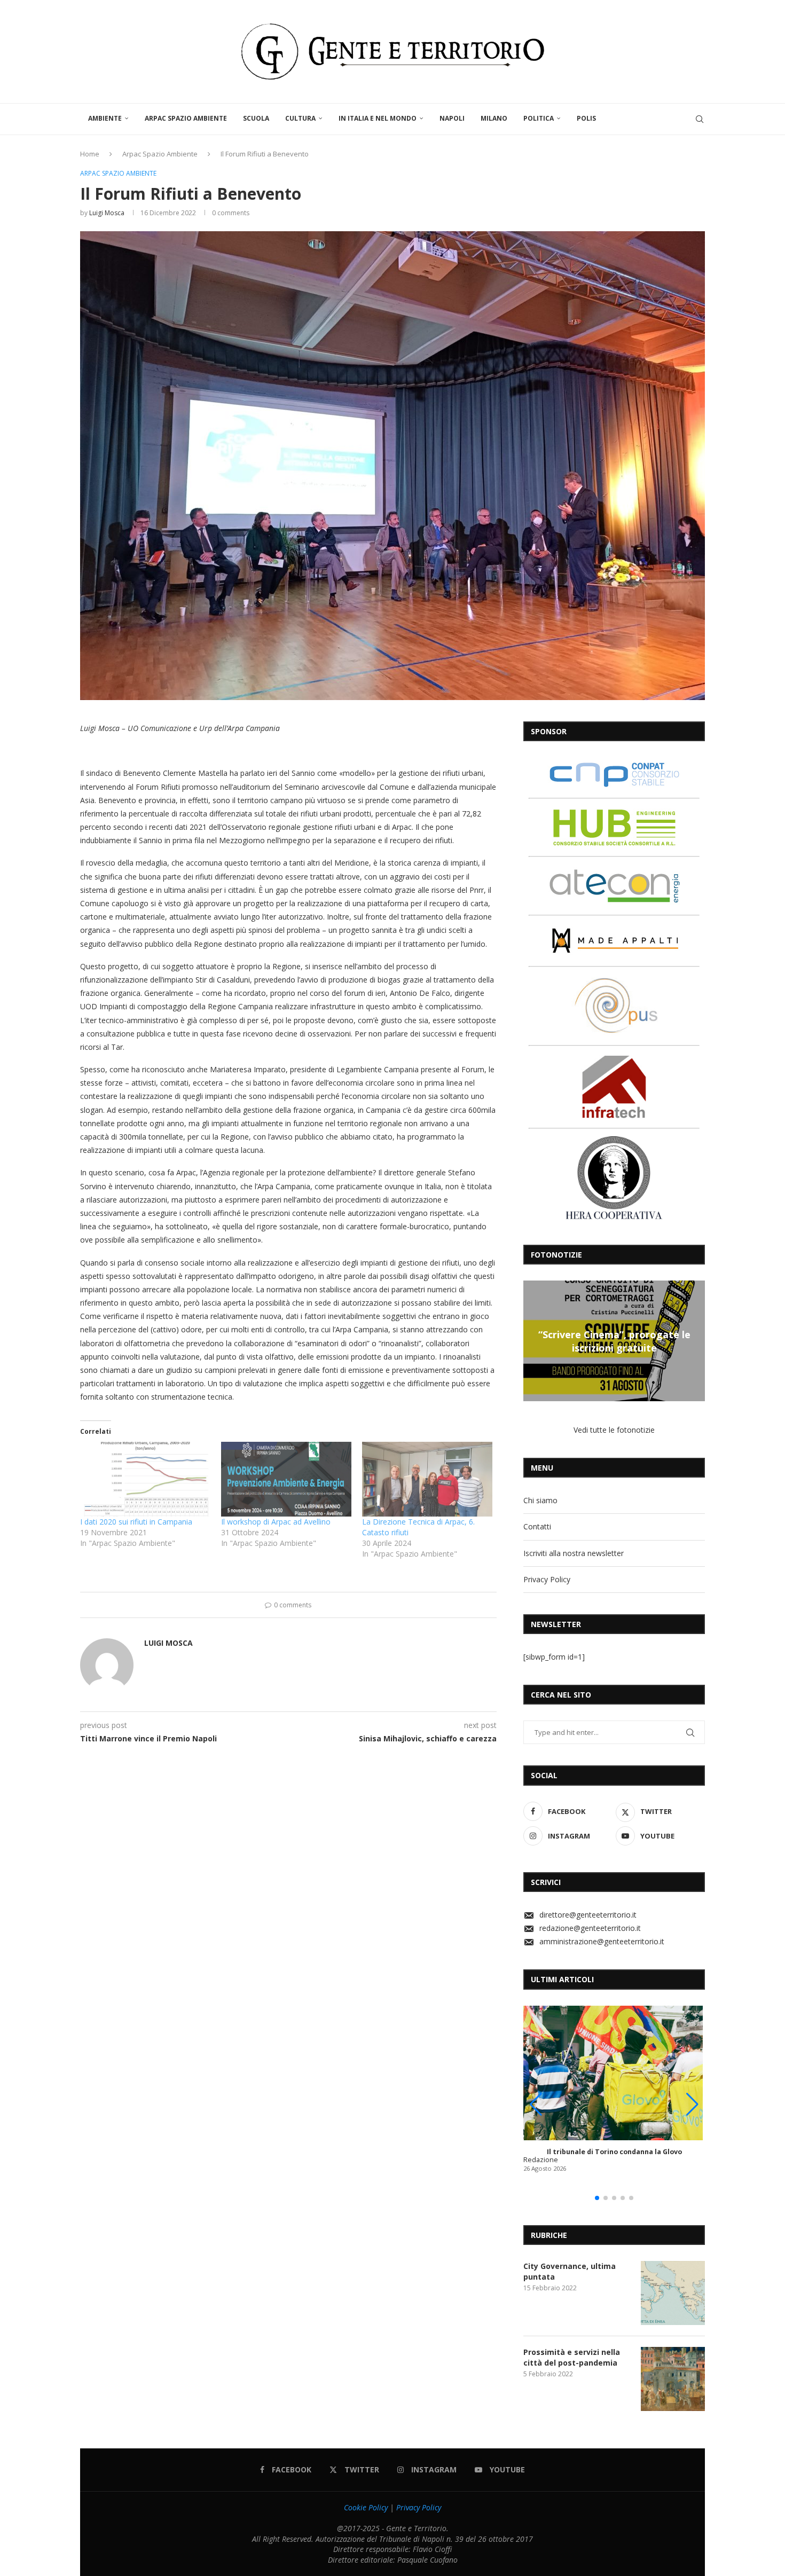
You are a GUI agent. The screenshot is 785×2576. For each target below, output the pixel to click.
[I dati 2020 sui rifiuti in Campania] (145, 1479)
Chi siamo (540, 1500)
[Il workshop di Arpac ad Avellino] (286, 1479)
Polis (586, 118)
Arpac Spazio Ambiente (186, 118)
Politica (539, 118)
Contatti (537, 1526)
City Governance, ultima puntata (570, 2271)
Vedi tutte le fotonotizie (614, 1430)
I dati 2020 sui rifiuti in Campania (136, 1522)
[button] (533, 1340)
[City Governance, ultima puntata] (673, 2293)
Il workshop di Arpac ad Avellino (276, 1522)
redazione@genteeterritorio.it (590, 1928)
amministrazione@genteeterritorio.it (602, 1941)
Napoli (452, 118)
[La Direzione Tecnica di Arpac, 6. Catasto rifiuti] (427, 1479)
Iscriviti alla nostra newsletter (574, 1553)
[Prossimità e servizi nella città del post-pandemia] (673, 2379)
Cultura (300, 118)
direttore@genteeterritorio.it (588, 1915)
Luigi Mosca (107, 213)
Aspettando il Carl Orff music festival (614, 1341)
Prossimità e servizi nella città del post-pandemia (572, 2357)
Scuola (256, 118)
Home (90, 154)
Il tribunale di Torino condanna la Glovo (614, 2152)
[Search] (700, 119)
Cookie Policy (366, 2507)
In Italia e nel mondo (378, 118)
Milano (494, 118)
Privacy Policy (547, 1579)
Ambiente (105, 118)
